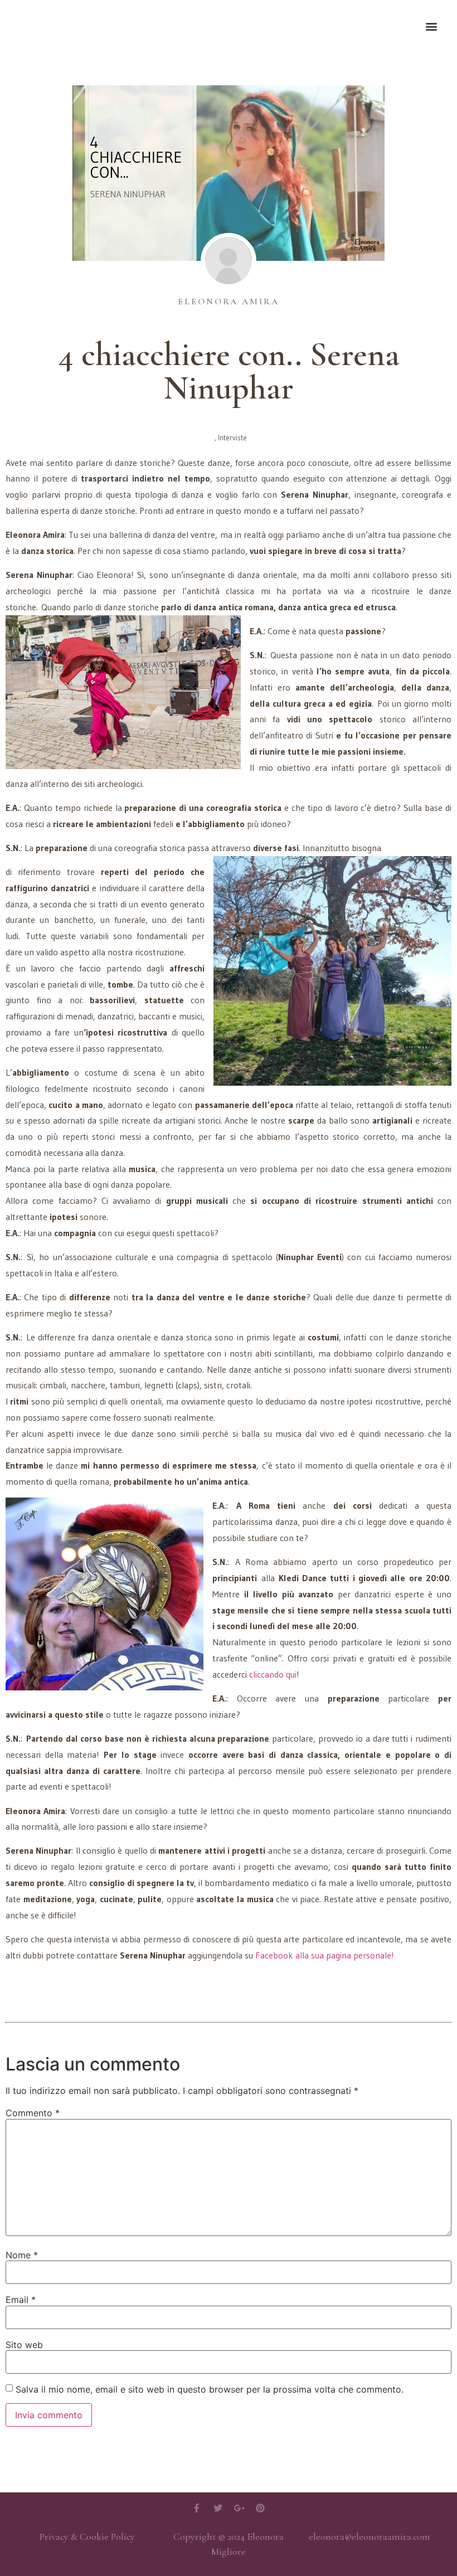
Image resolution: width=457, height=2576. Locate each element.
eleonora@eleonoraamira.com (370, 2536)
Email (21, 2300)
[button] (431, 26)
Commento (33, 2113)
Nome (22, 2255)
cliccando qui (273, 1674)
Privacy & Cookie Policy (87, 2536)
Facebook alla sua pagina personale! (325, 1955)
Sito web (24, 2345)
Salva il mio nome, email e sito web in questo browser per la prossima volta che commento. (210, 2389)
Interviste (232, 438)
